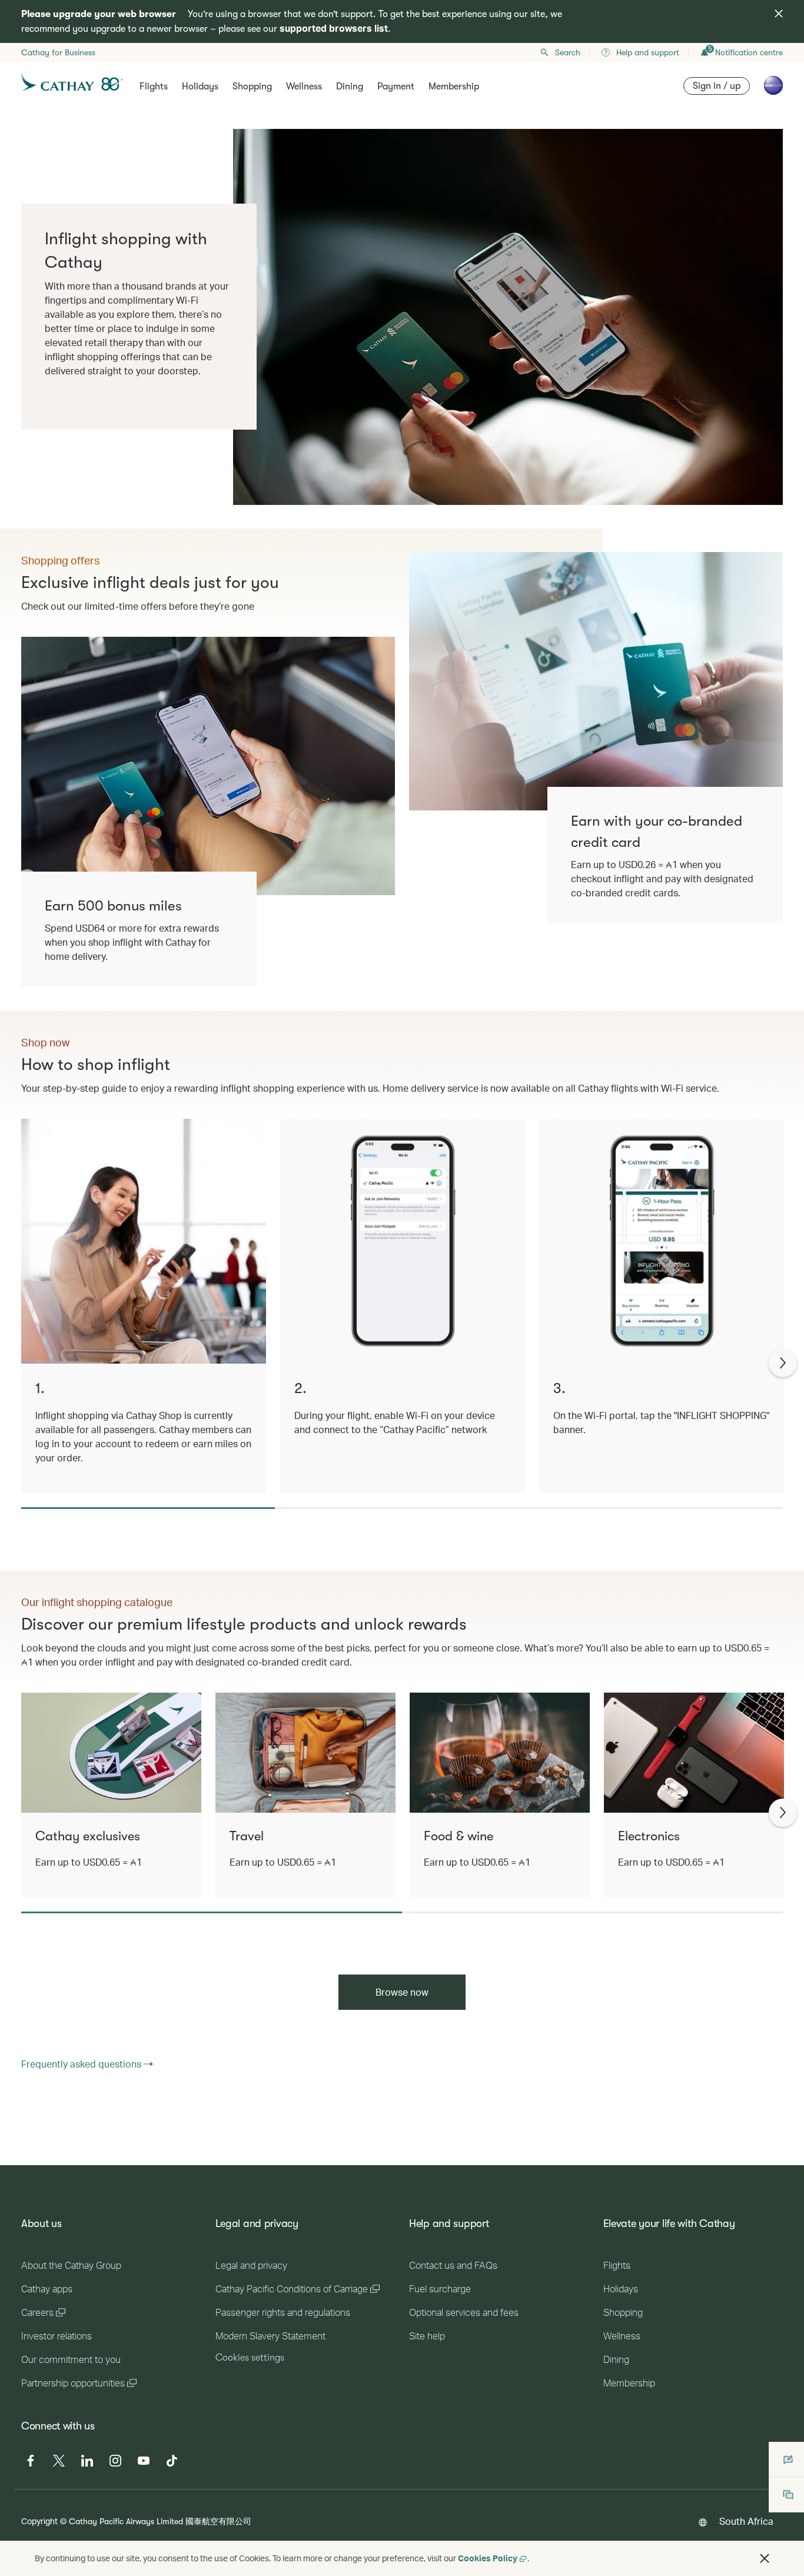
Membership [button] (454, 87)
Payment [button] (396, 87)
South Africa (746, 2521)
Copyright (39, 2521)
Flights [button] (154, 87)
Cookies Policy (488, 2558)
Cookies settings (250, 2358)
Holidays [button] (200, 87)
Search (568, 52)
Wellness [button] (304, 87)
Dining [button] (350, 87)
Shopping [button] (252, 87)
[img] (779, 14)
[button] (765, 2558)
